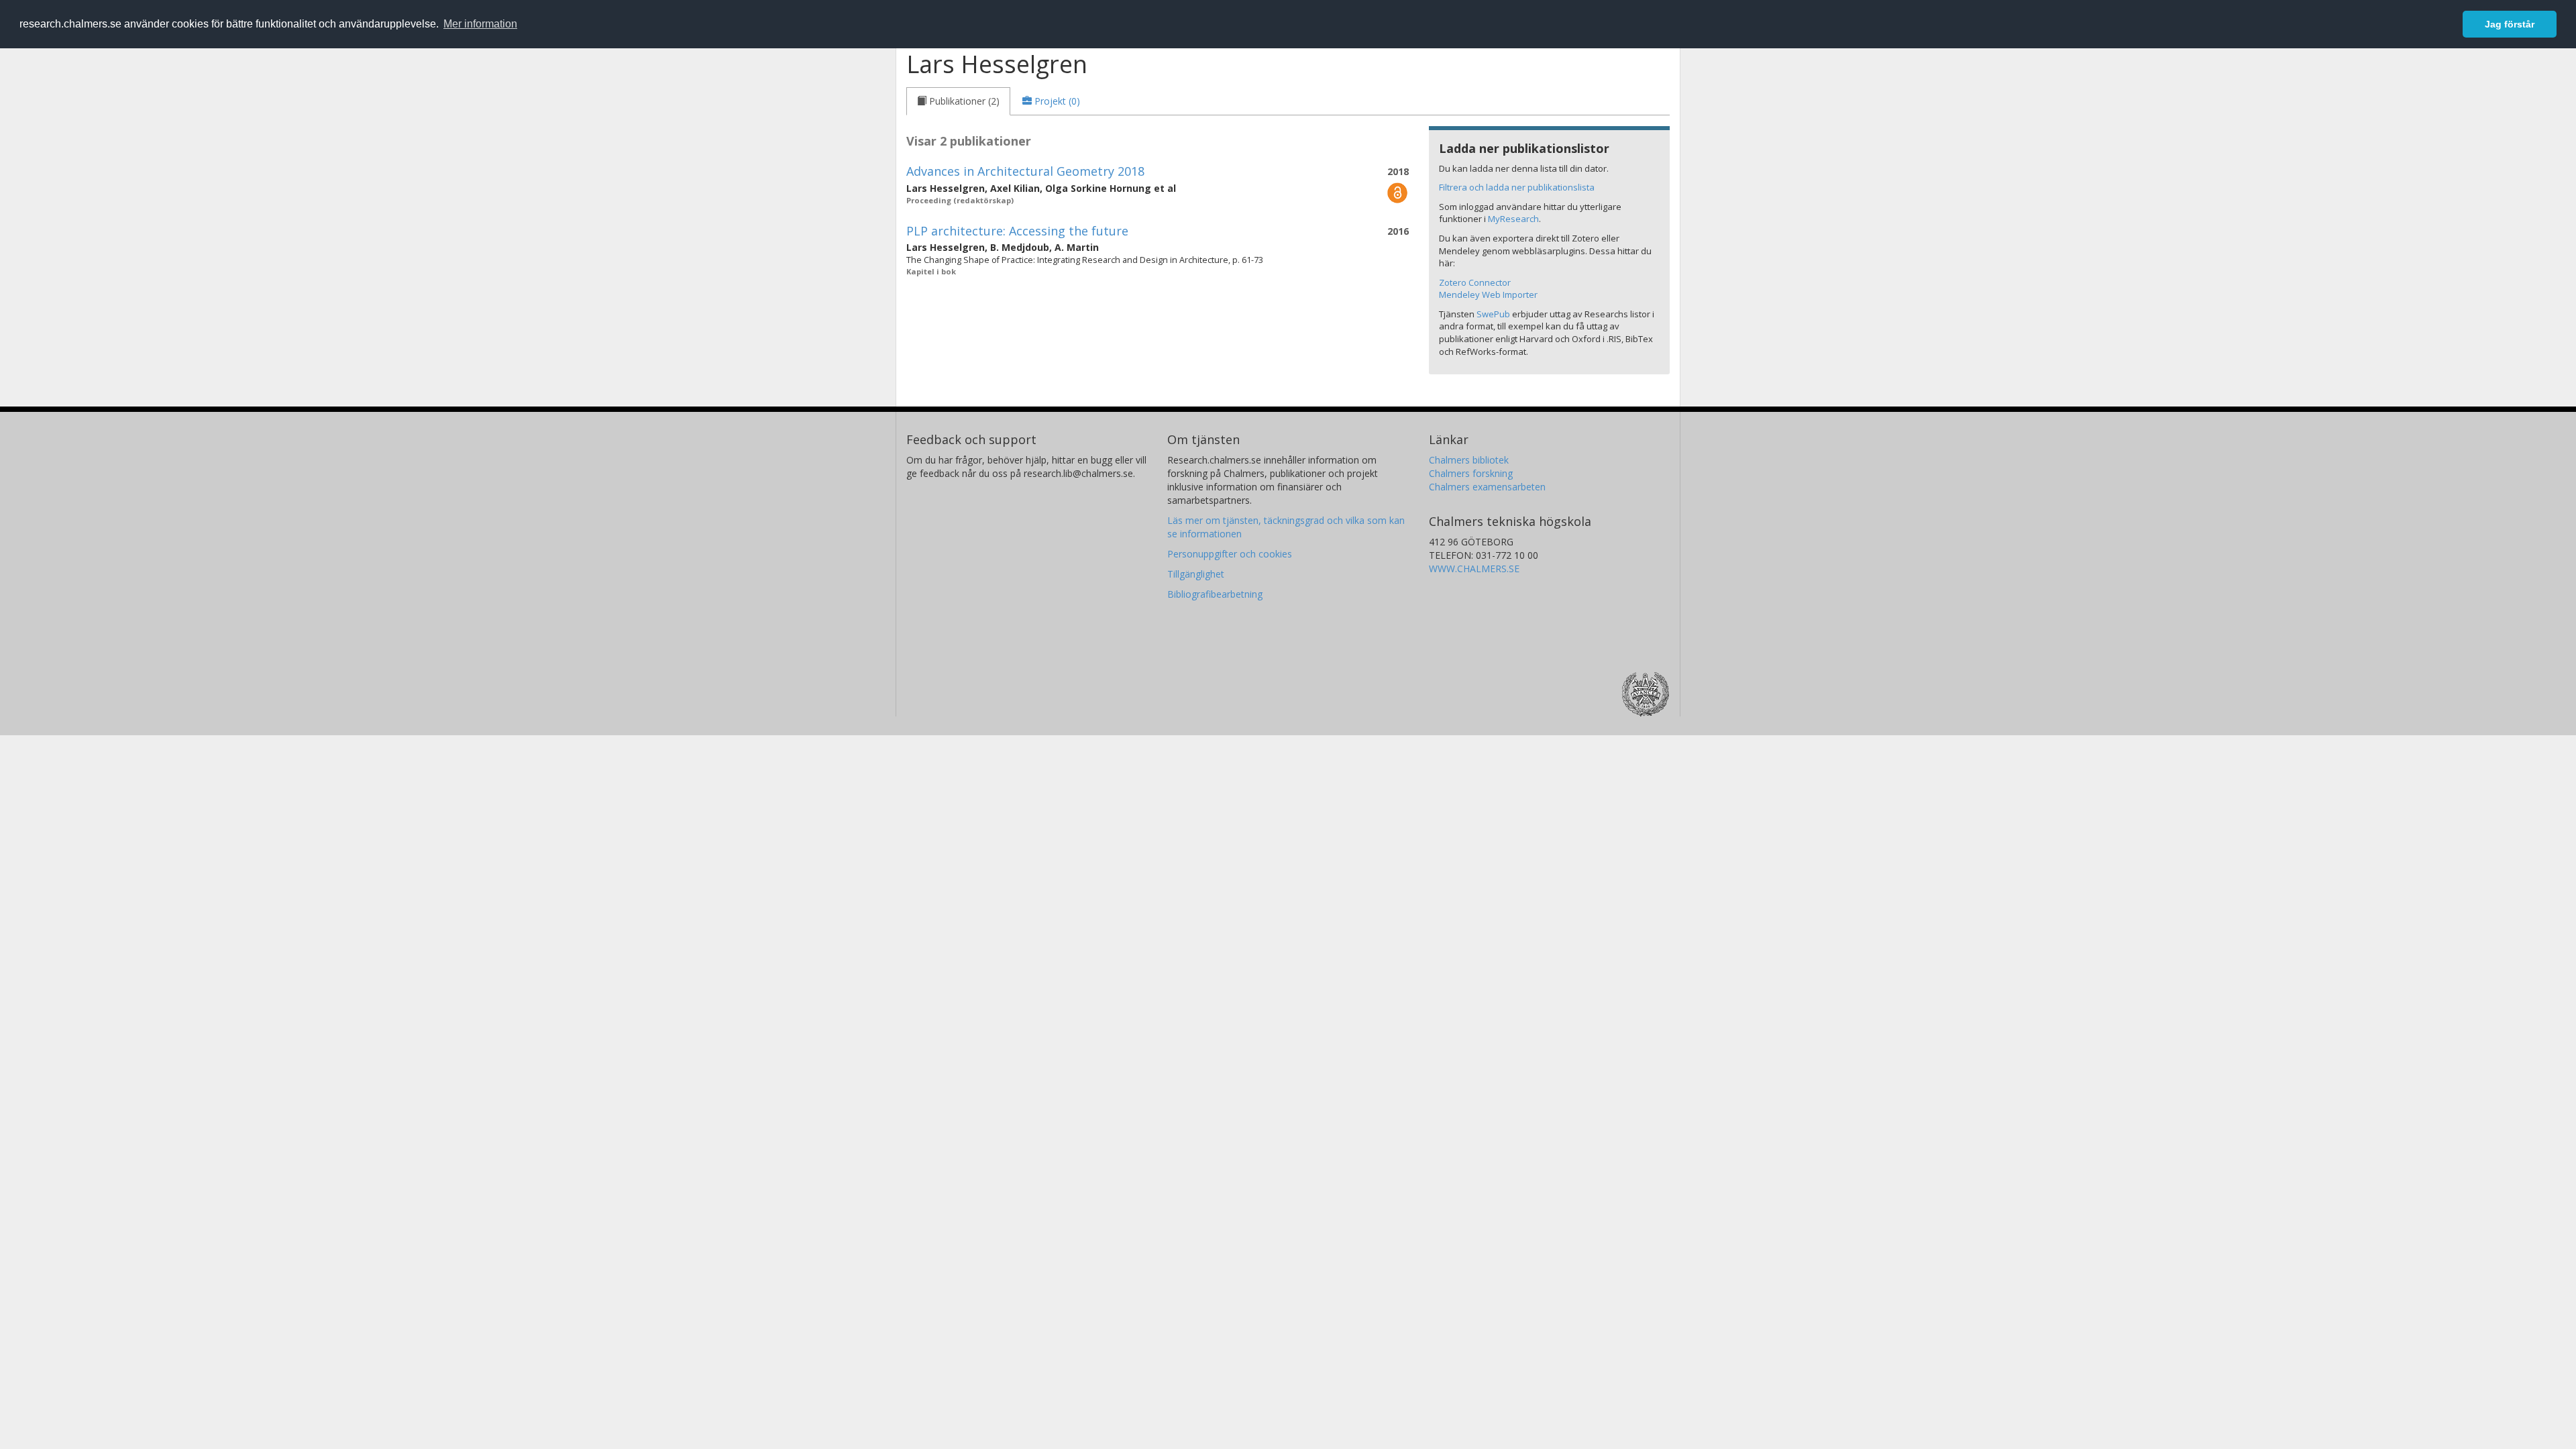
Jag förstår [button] (2510, 24)
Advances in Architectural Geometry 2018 (1025, 171)
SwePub (1493, 314)
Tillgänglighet (1196, 574)
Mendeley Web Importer (1488, 294)
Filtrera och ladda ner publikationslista (1517, 187)
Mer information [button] (480, 24)
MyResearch (1513, 219)
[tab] (958, 101)
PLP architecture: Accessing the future (1017, 231)
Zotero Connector (1475, 282)
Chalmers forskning (1471, 473)
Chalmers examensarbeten (1487, 487)
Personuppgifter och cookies (1230, 554)
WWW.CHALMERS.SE (1474, 569)
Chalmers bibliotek (1469, 460)
